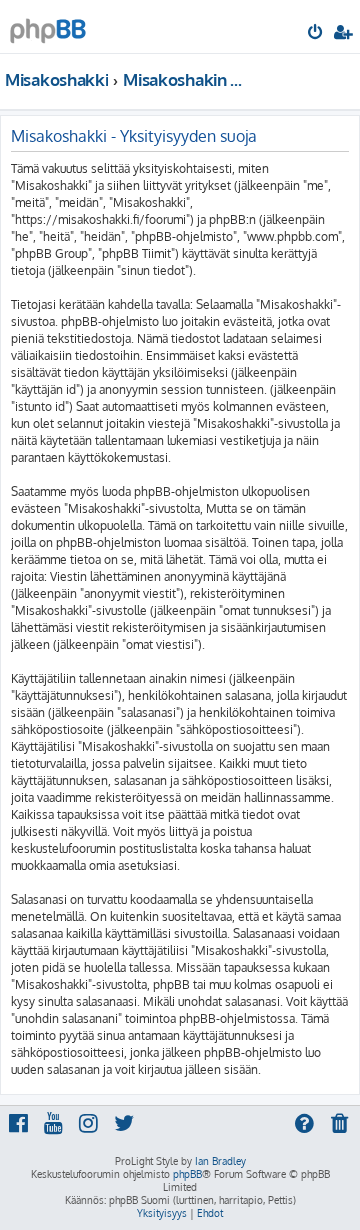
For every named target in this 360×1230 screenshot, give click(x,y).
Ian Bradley (220, 1161)
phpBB (187, 1174)
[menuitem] (316, 34)
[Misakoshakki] (48, 25)
